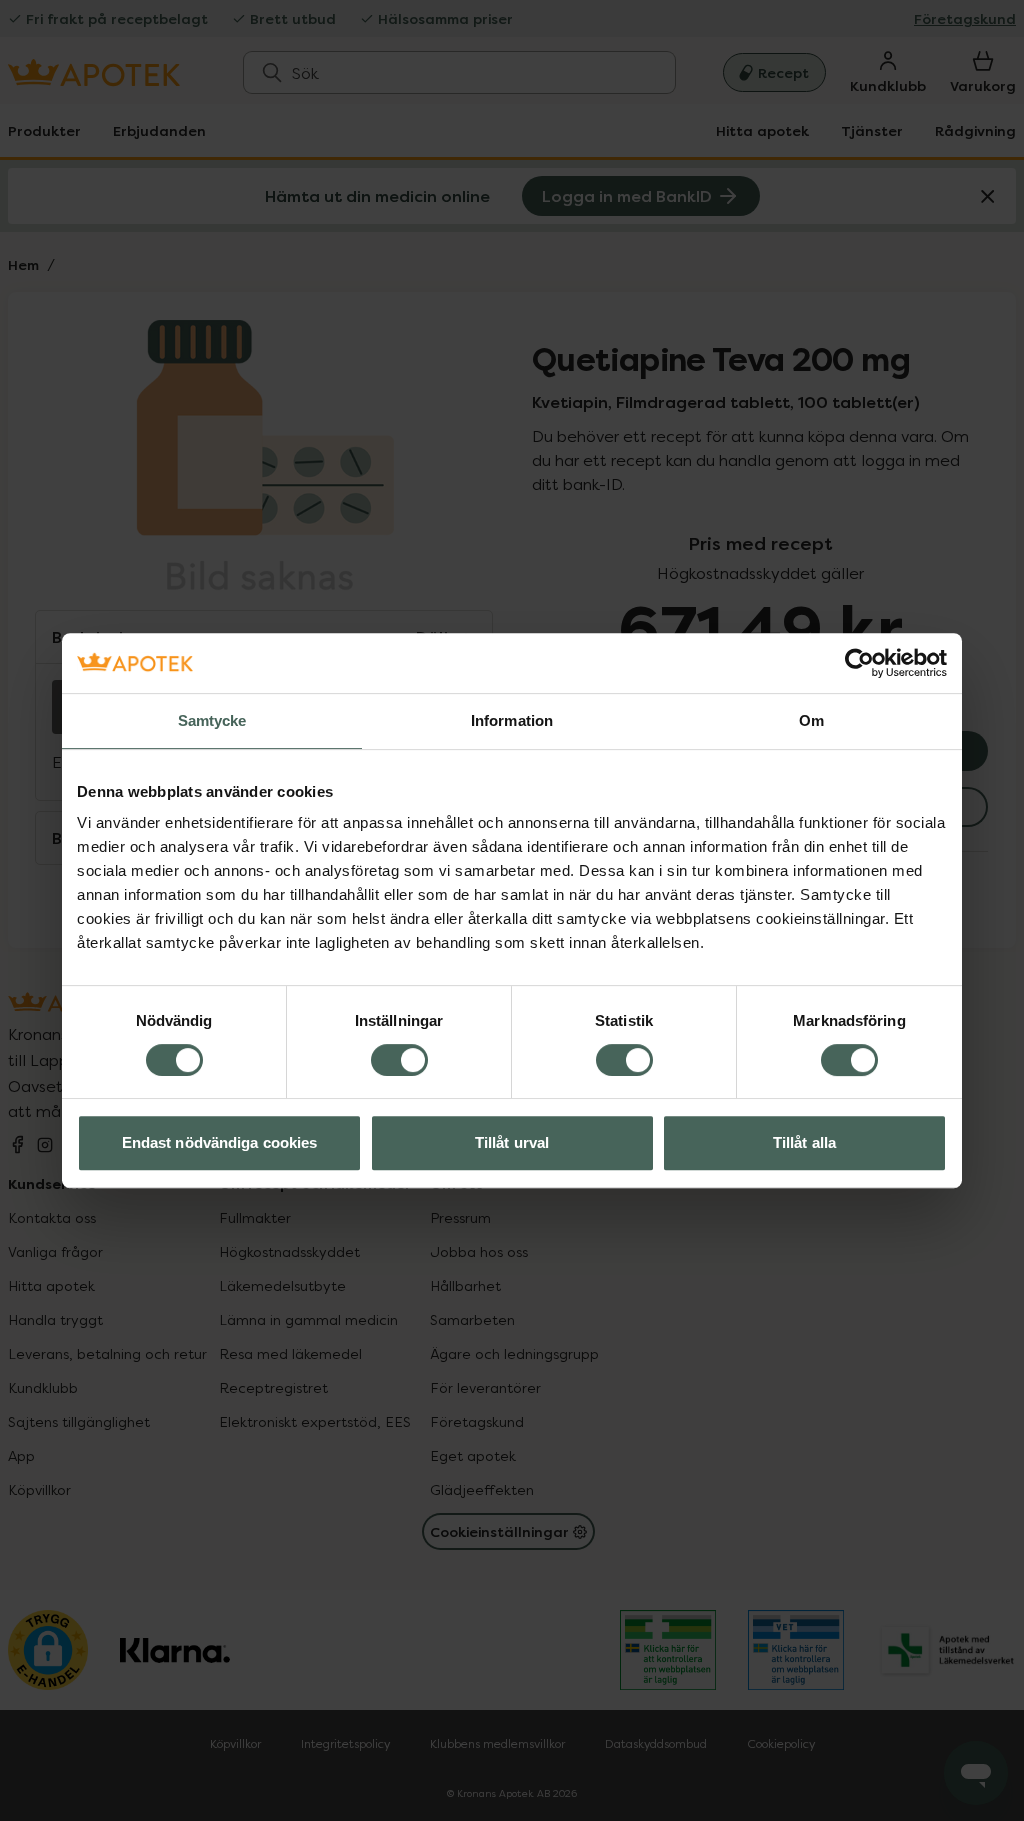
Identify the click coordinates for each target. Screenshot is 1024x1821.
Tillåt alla (804, 1142)
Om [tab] (811, 720)
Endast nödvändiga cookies (220, 1142)
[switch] (399, 1060)
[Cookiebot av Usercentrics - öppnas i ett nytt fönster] (859, 663)
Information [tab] (512, 720)
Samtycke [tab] (212, 720)
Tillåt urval (512, 1142)
